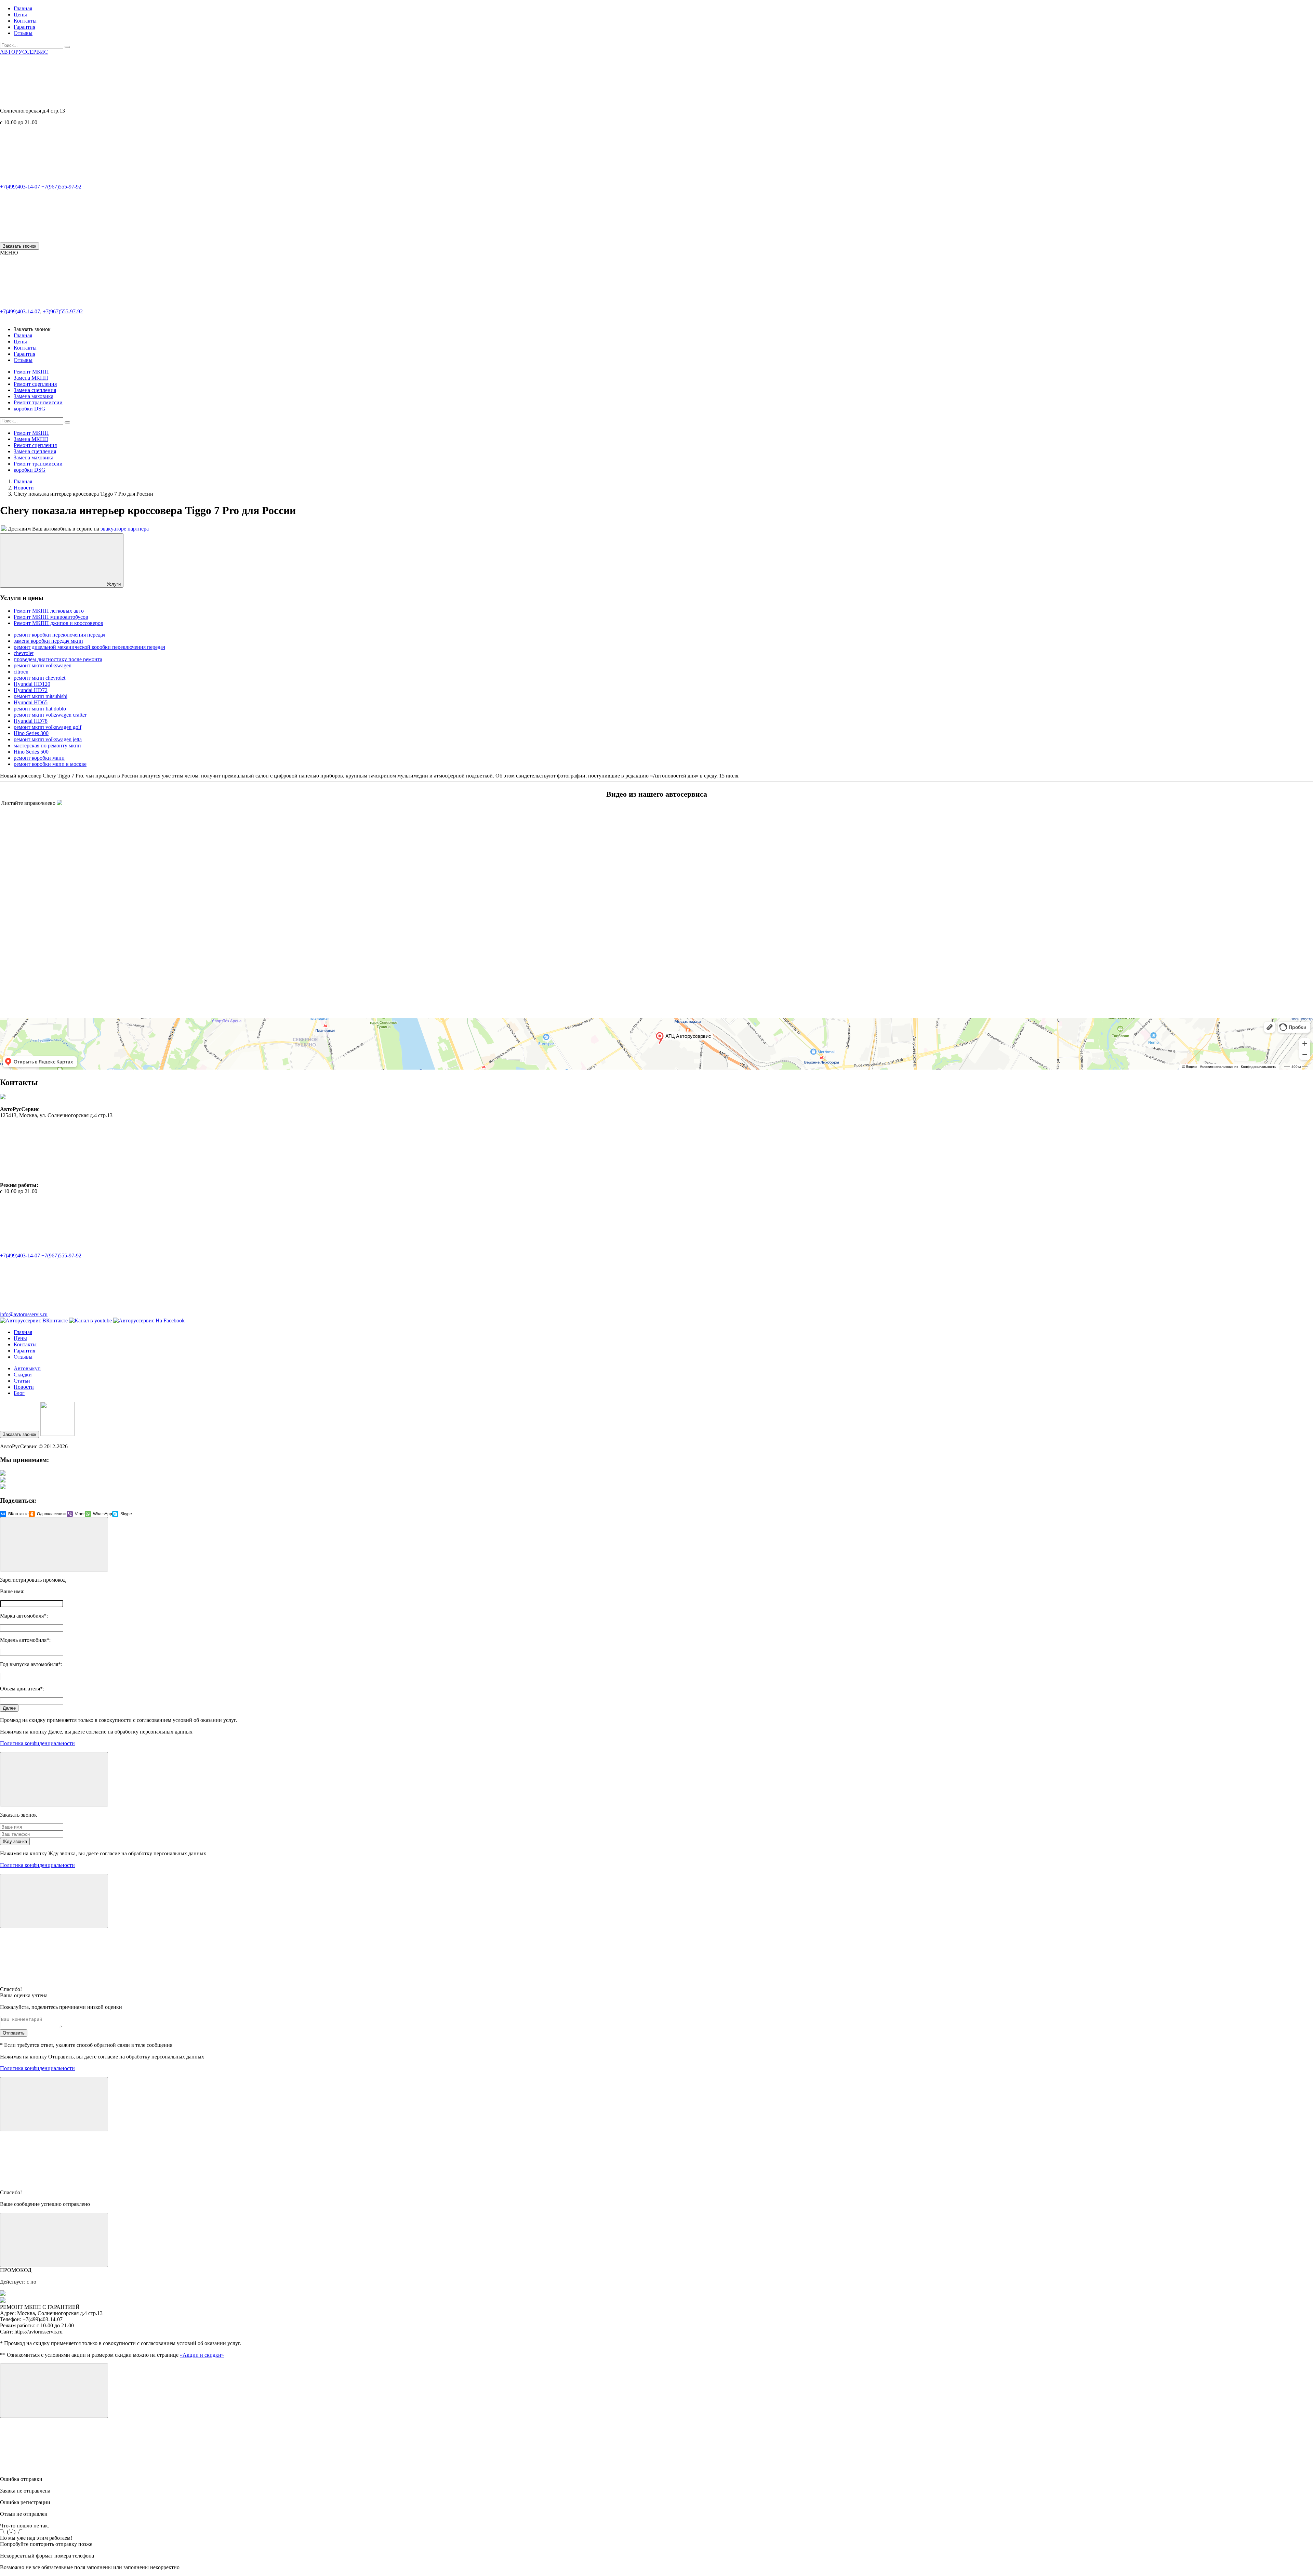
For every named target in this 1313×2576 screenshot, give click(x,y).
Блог (19, 1393)
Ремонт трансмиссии (38, 402)
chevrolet (24, 653)
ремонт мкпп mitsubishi (41, 696)
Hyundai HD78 (31, 721)
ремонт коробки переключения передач (59, 635)
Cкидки (23, 1375)
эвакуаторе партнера (125, 529)
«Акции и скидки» (202, 2355)
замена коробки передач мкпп (48, 641)
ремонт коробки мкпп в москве (50, 764)
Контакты (25, 21)
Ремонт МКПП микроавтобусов (51, 617)
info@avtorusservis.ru (24, 1314)
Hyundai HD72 (31, 690)
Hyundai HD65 (31, 702)
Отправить (14, 2033)
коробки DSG (30, 409)
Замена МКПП (31, 378)
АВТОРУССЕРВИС (24, 52)
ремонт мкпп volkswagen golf (48, 727)
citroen (21, 672)
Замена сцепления (35, 390)
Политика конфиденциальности (37, 1743)
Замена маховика (34, 396)
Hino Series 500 (31, 752)
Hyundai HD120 (32, 684)
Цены (20, 15)
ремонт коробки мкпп (39, 758)
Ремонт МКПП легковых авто (49, 611)
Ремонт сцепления (35, 384)
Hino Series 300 (31, 733)
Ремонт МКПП (31, 372)
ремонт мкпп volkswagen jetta (48, 739)
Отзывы (23, 33)
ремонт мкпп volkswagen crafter (50, 715)
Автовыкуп (27, 1368)
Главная (23, 8)
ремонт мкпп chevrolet (39, 678)
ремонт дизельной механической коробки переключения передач (89, 647)
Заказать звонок (19, 246)
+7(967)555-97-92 (61, 187)
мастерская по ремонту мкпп (47, 746)
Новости (24, 1387)
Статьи (22, 1381)
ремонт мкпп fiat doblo (40, 709)
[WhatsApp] (51, 239)
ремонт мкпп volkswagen (43, 665)
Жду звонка (15, 1841)
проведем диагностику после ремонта (58, 659)
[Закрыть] (54, 1544)
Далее (9, 1708)
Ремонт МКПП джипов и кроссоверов (58, 623)
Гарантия (24, 27)
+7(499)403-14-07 (20, 187)
